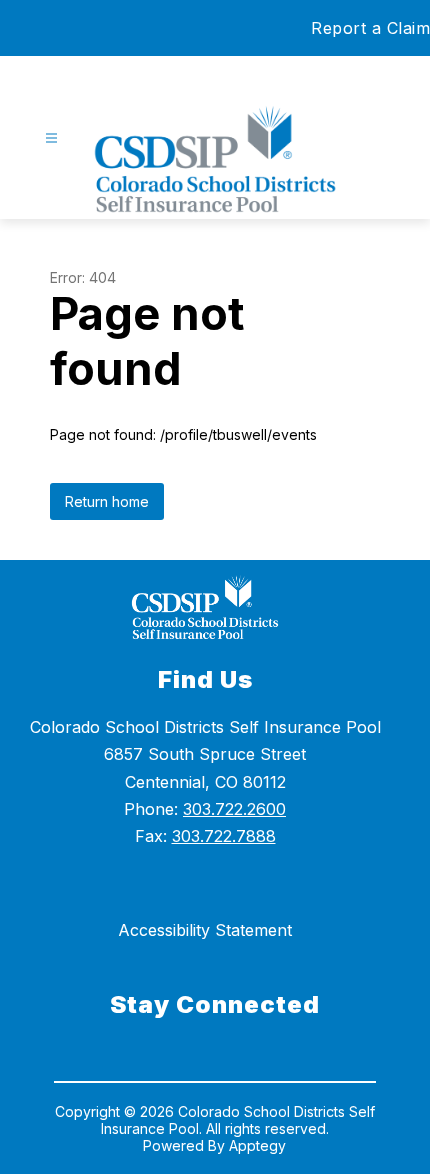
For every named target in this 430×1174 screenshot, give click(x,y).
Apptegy (257, 1145)
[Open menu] (51, 138)
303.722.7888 (224, 836)
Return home (107, 501)
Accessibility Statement (205, 930)
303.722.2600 (234, 809)
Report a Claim (370, 28)
